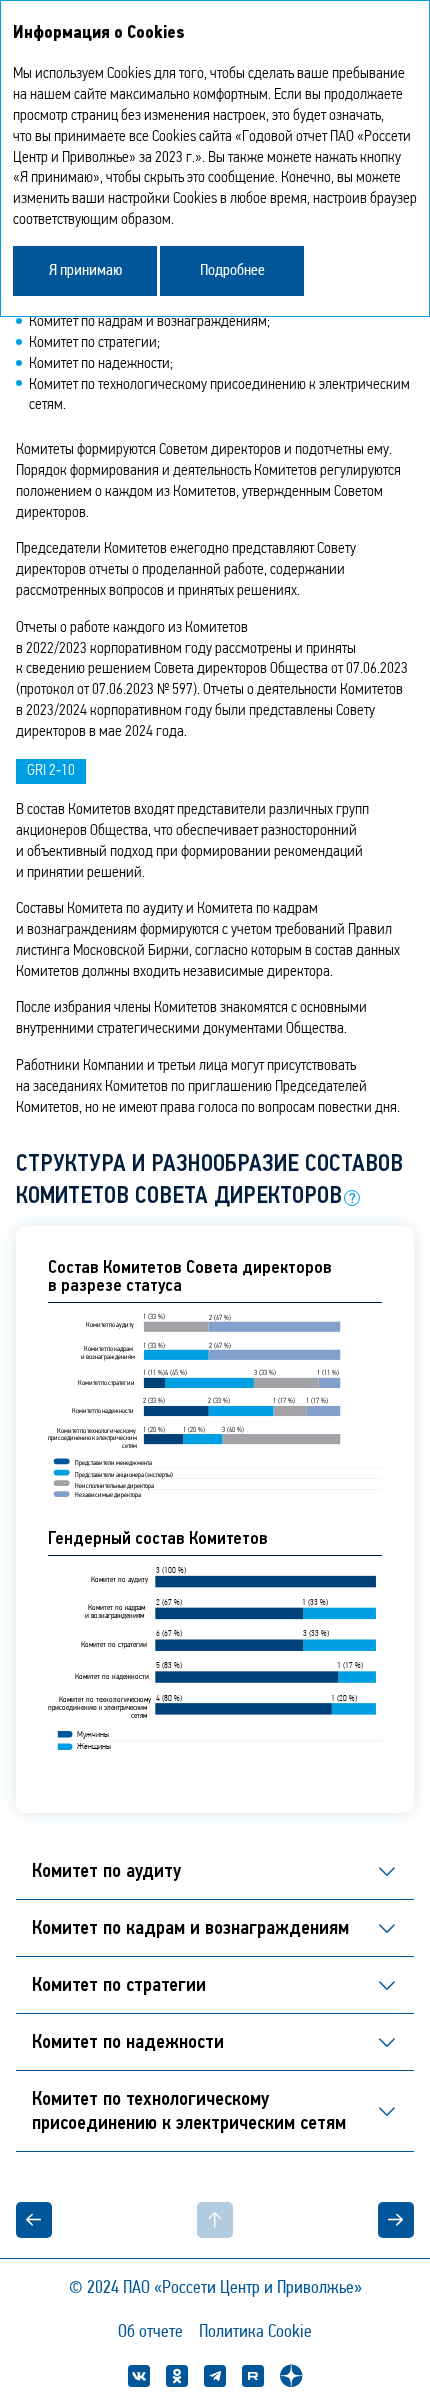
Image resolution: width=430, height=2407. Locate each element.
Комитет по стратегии (119, 1984)
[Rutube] (253, 2376)
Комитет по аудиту (106, 1870)
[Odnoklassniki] (177, 2376)
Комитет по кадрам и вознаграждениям (190, 1927)
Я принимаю (85, 271)
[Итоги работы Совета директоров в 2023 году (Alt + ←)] (90, 2220)
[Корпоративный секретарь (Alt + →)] (339, 2220)
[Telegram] (215, 2376)
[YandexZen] (291, 2376)
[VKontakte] (139, 2376)
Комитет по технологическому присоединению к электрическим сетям (189, 2110)
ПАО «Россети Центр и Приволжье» (242, 2289)
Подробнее (232, 271)
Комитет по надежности (128, 2041)
